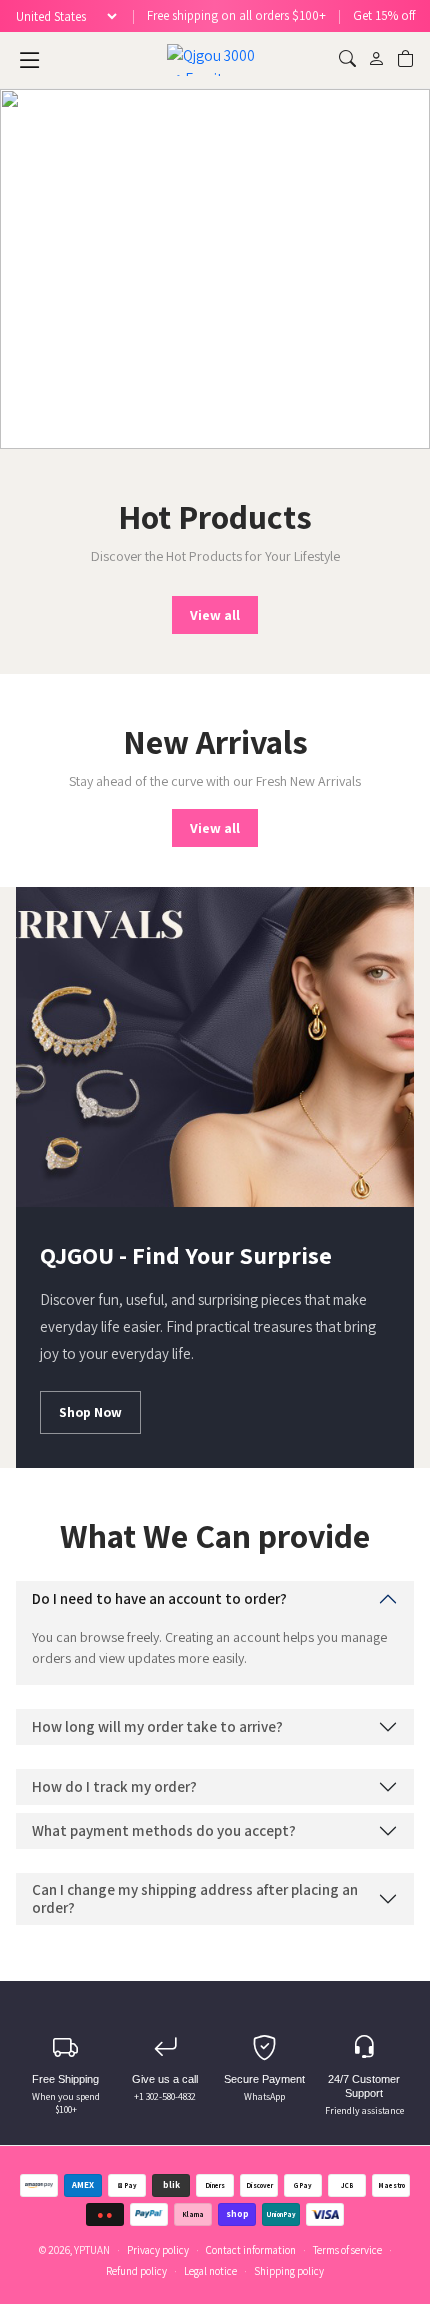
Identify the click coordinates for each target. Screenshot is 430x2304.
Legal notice (210, 2271)
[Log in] (376, 60)
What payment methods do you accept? (164, 1830)
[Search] (347, 60)
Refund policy (136, 2271)
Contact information (251, 2250)
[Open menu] (30, 60)
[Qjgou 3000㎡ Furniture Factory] (215, 60)
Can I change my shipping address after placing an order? (195, 1898)
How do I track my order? (114, 1786)
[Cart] (405, 60)
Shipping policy (289, 2271)
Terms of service (347, 2250)
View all (215, 615)
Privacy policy (158, 2250)
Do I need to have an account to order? (159, 1598)
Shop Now (90, 1412)
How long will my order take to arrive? (157, 1726)
